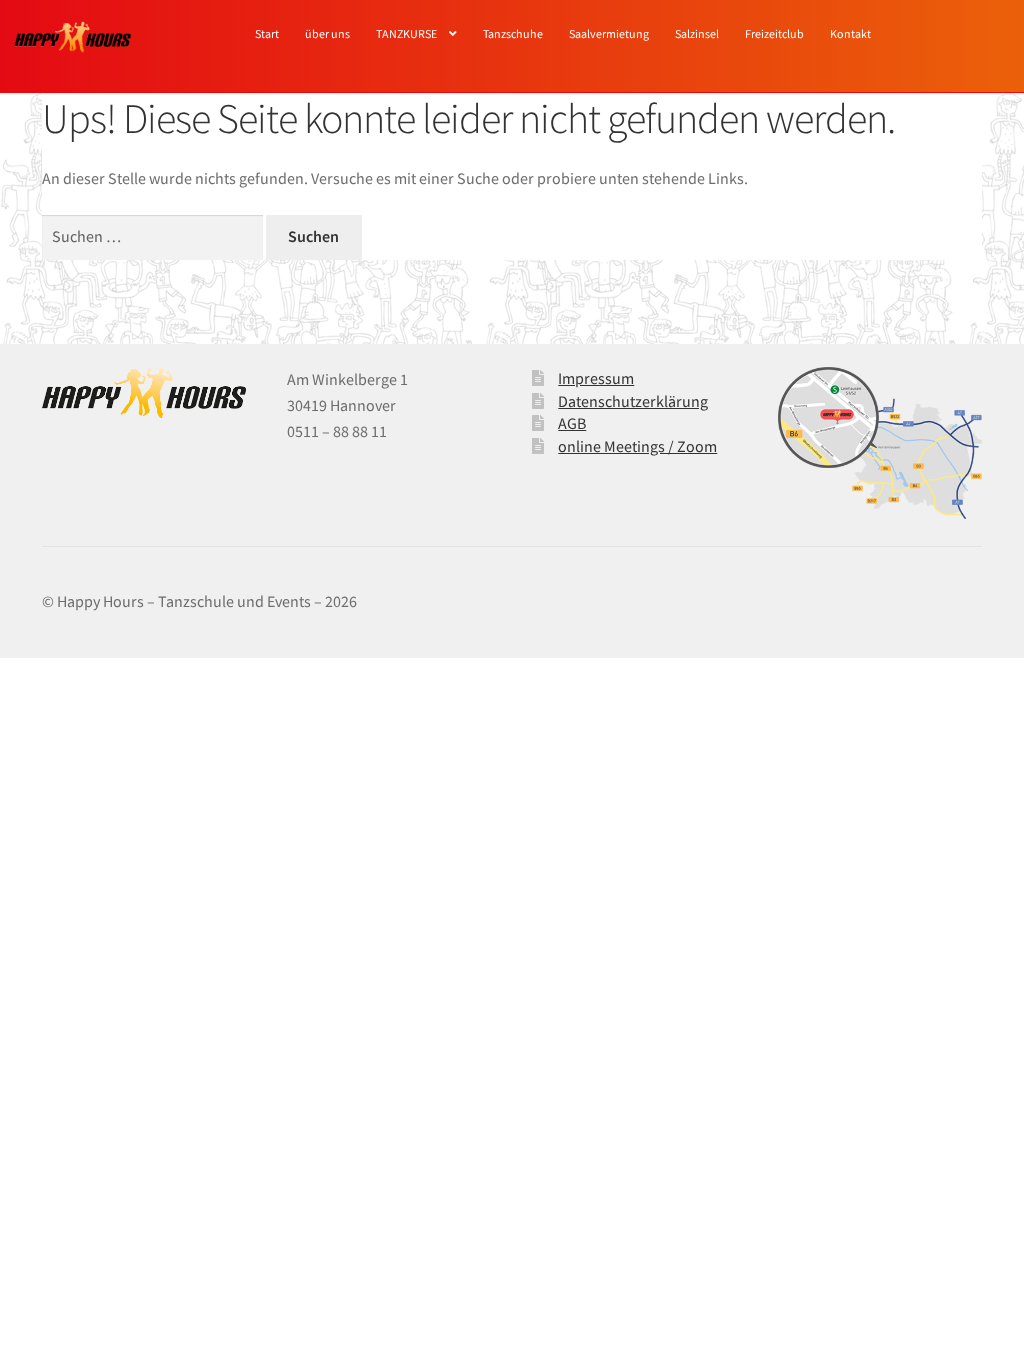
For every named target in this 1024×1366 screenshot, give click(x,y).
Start (267, 33)
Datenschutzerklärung (633, 401)
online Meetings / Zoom (637, 446)
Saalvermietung (609, 33)
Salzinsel (697, 33)
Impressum (596, 378)
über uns (327, 33)
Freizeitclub (774, 33)
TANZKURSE (406, 33)
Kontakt (850, 33)
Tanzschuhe (513, 33)
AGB (572, 423)
